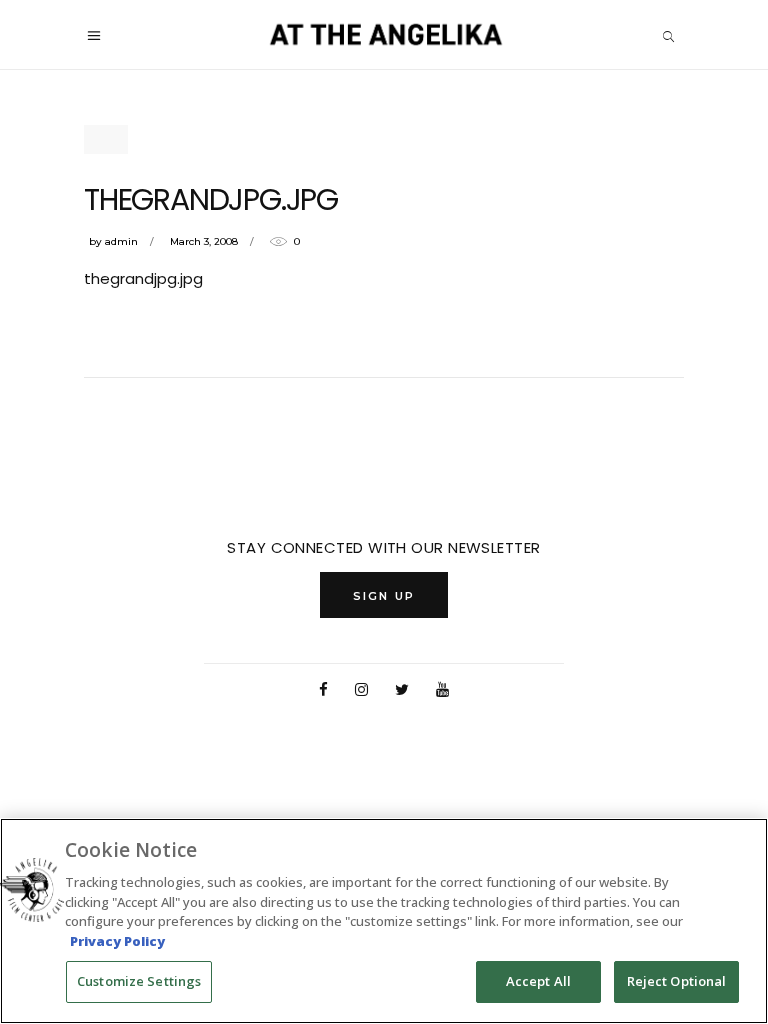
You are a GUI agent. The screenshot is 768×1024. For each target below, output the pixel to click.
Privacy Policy (117, 941)
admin (121, 241)
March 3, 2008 (204, 241)
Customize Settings (139, 981)
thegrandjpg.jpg (143, 278)
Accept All (538, 981)
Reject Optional (677, 981)
